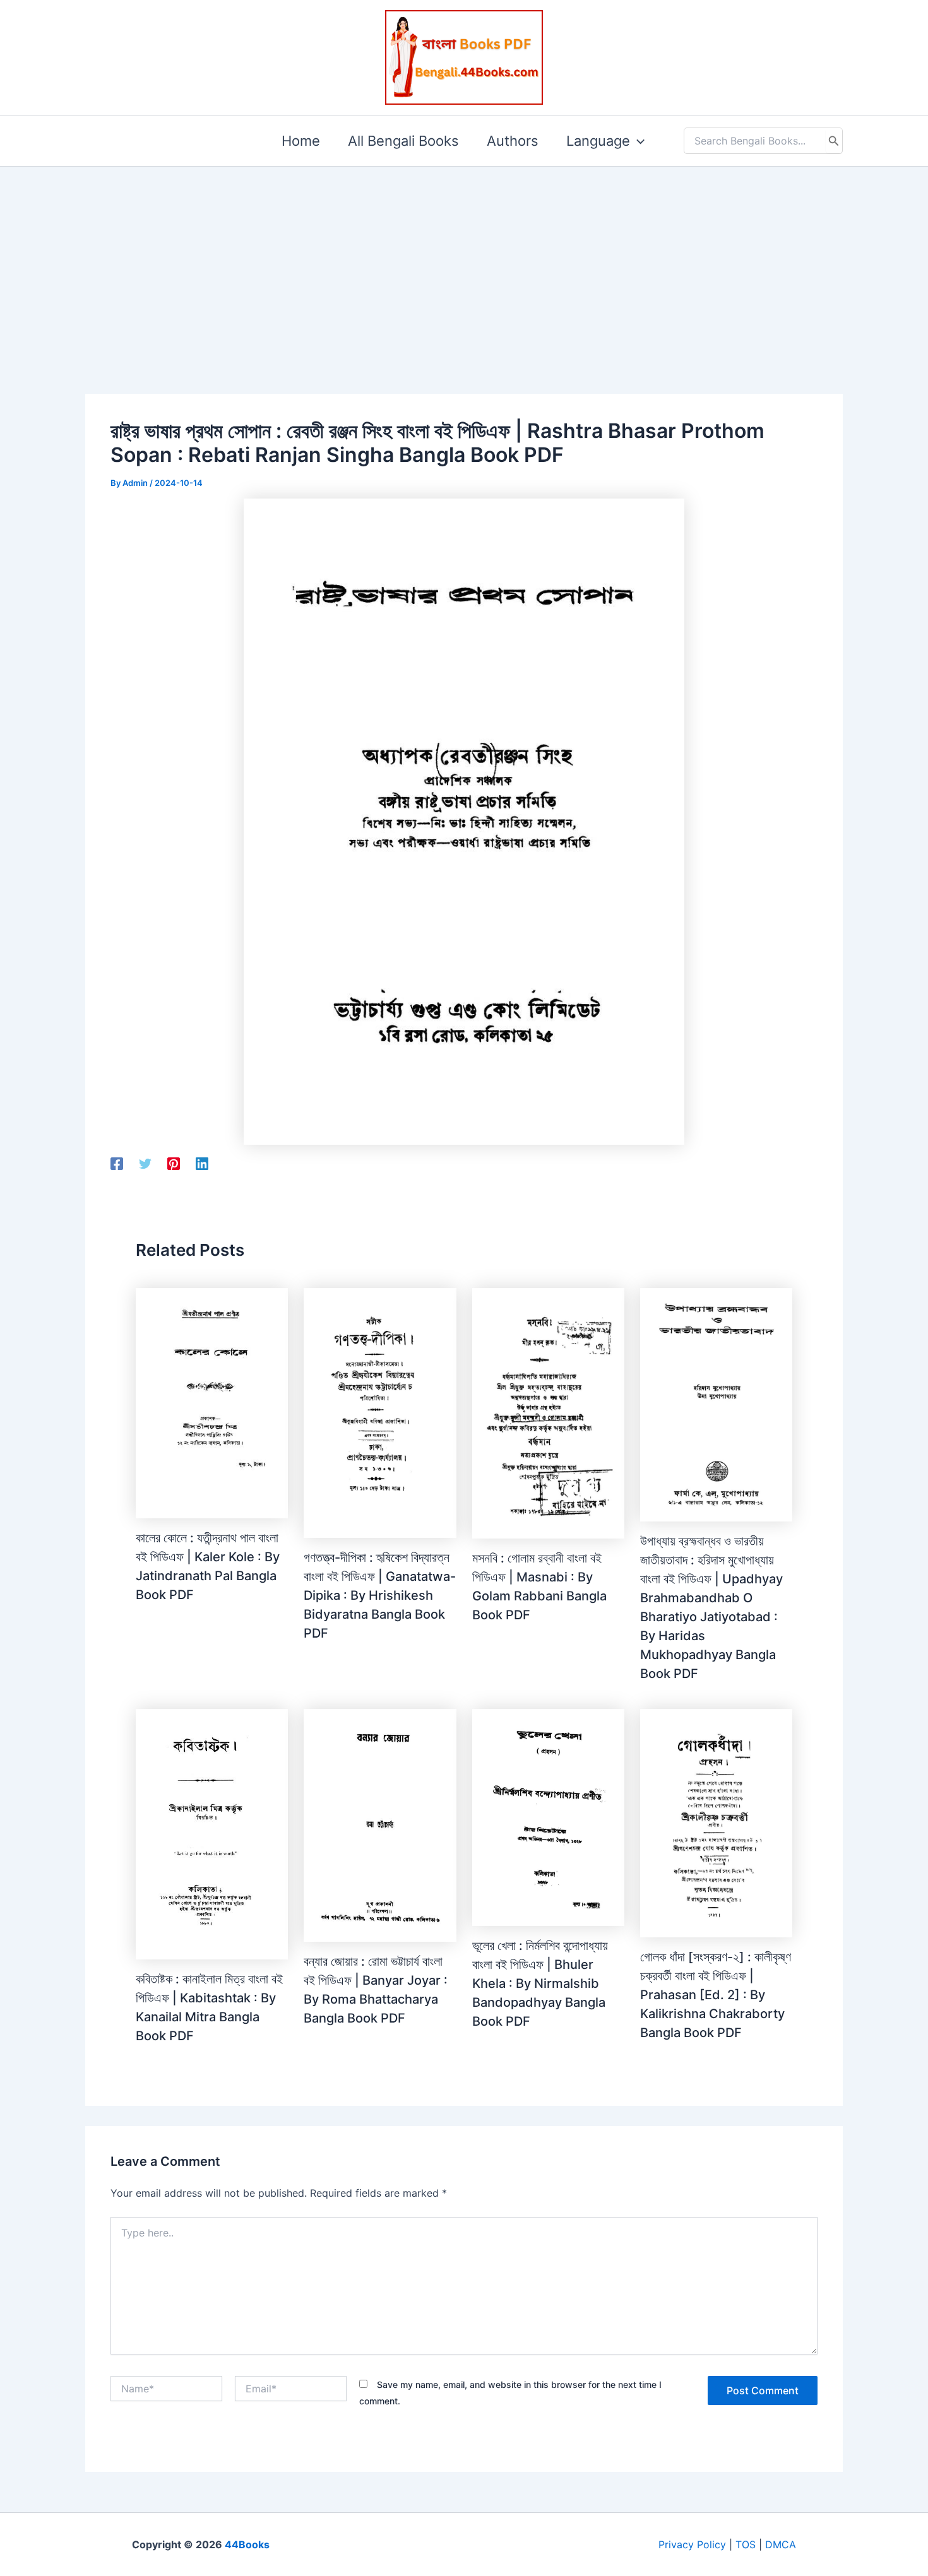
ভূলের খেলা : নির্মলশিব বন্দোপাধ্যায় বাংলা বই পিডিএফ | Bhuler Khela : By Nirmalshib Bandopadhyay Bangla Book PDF (540, 1983)
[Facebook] (117, 1163)
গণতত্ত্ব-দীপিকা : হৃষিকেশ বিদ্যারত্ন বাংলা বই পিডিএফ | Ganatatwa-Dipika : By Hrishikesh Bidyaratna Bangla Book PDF (380, 1595)
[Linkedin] (202, 1163)
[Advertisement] (464, 260)
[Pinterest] (174, 1163)
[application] (637, 141)
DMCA (781, 2544)
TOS (746, 2544)
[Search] (834, 141)
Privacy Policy (692, 2544)
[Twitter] (145, 1163)
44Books (247, 2544)
